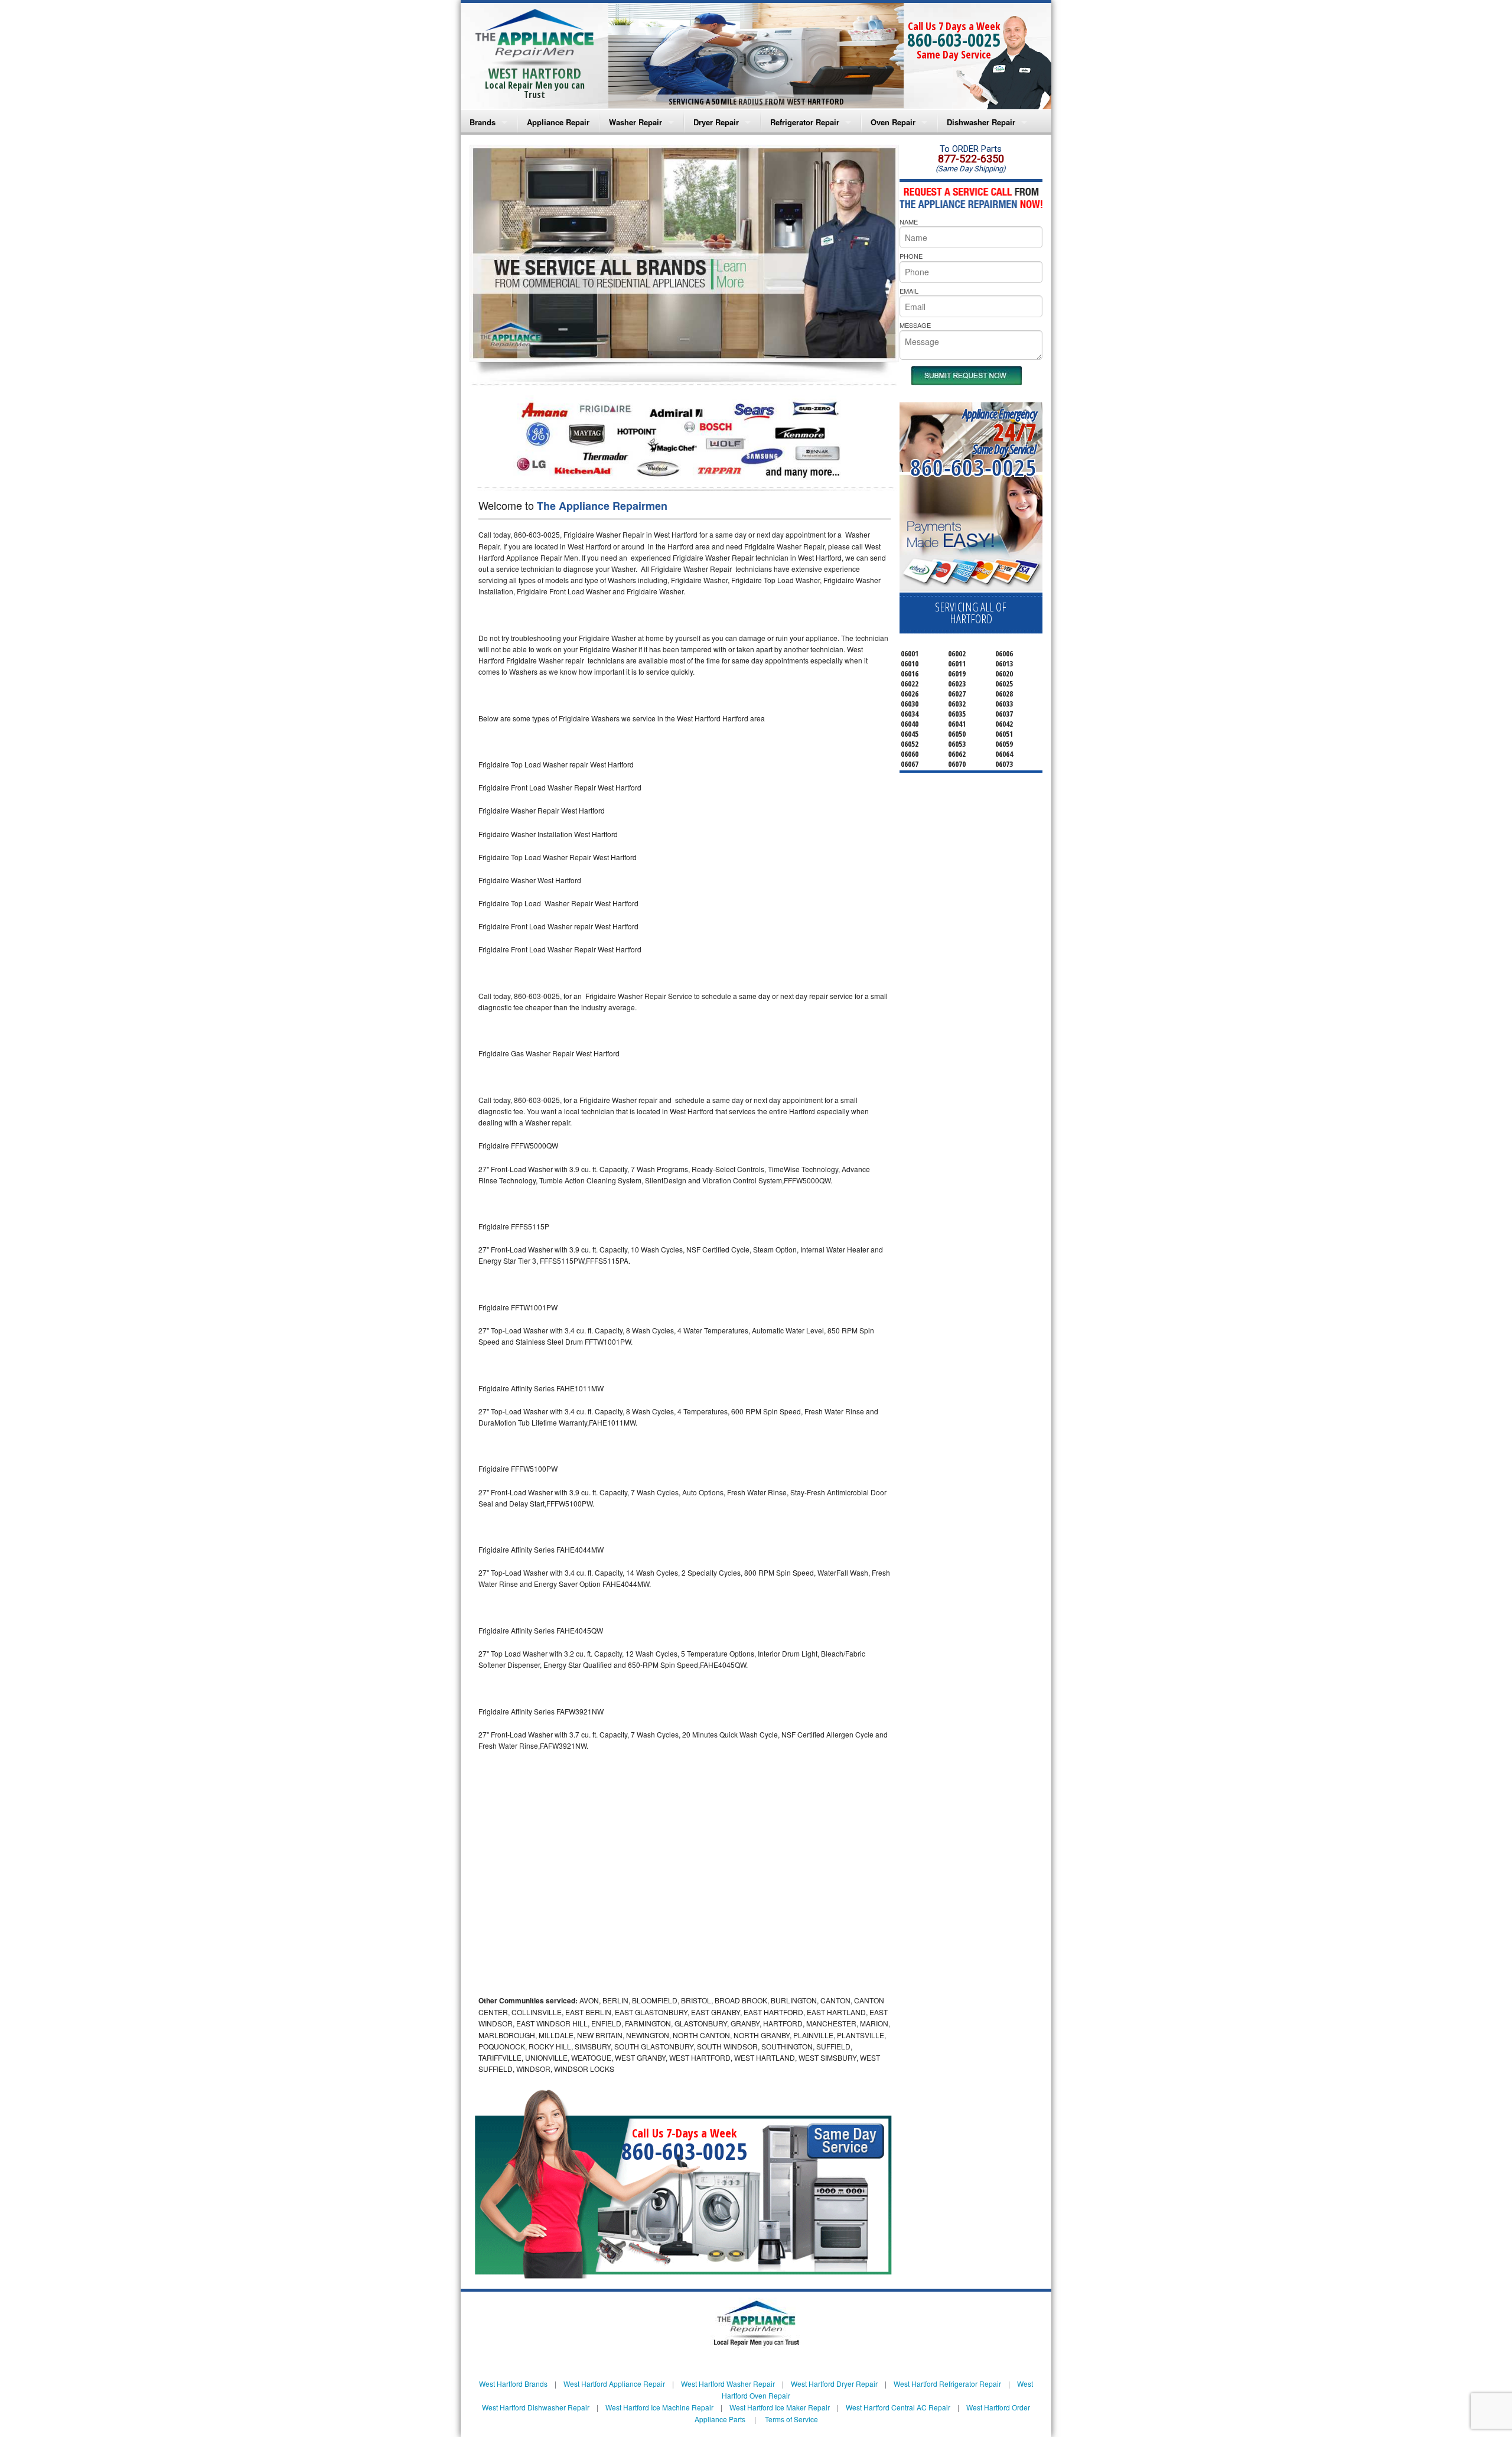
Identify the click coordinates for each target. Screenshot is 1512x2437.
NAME (909, 222)
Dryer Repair (716, 122)
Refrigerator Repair (805, 122)
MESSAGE (915, 325)
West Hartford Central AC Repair (898, 2407)
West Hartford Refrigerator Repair (947, 2384)
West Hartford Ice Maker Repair (780, 2407)
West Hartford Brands (513, 2384)
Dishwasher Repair (981, 122)
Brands (483, 122)
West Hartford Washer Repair (728, 2384)
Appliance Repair (558, 122)
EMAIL (909, 291)
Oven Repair (893, 122)
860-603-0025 (954, 40)
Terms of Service (791, 2419)
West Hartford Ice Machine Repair (659, 2407)
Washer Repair (636, 122)
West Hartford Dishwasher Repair (536, 2407)
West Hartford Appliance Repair (614, 2384)
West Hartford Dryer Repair (834, 2384)
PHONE (911, 256)
